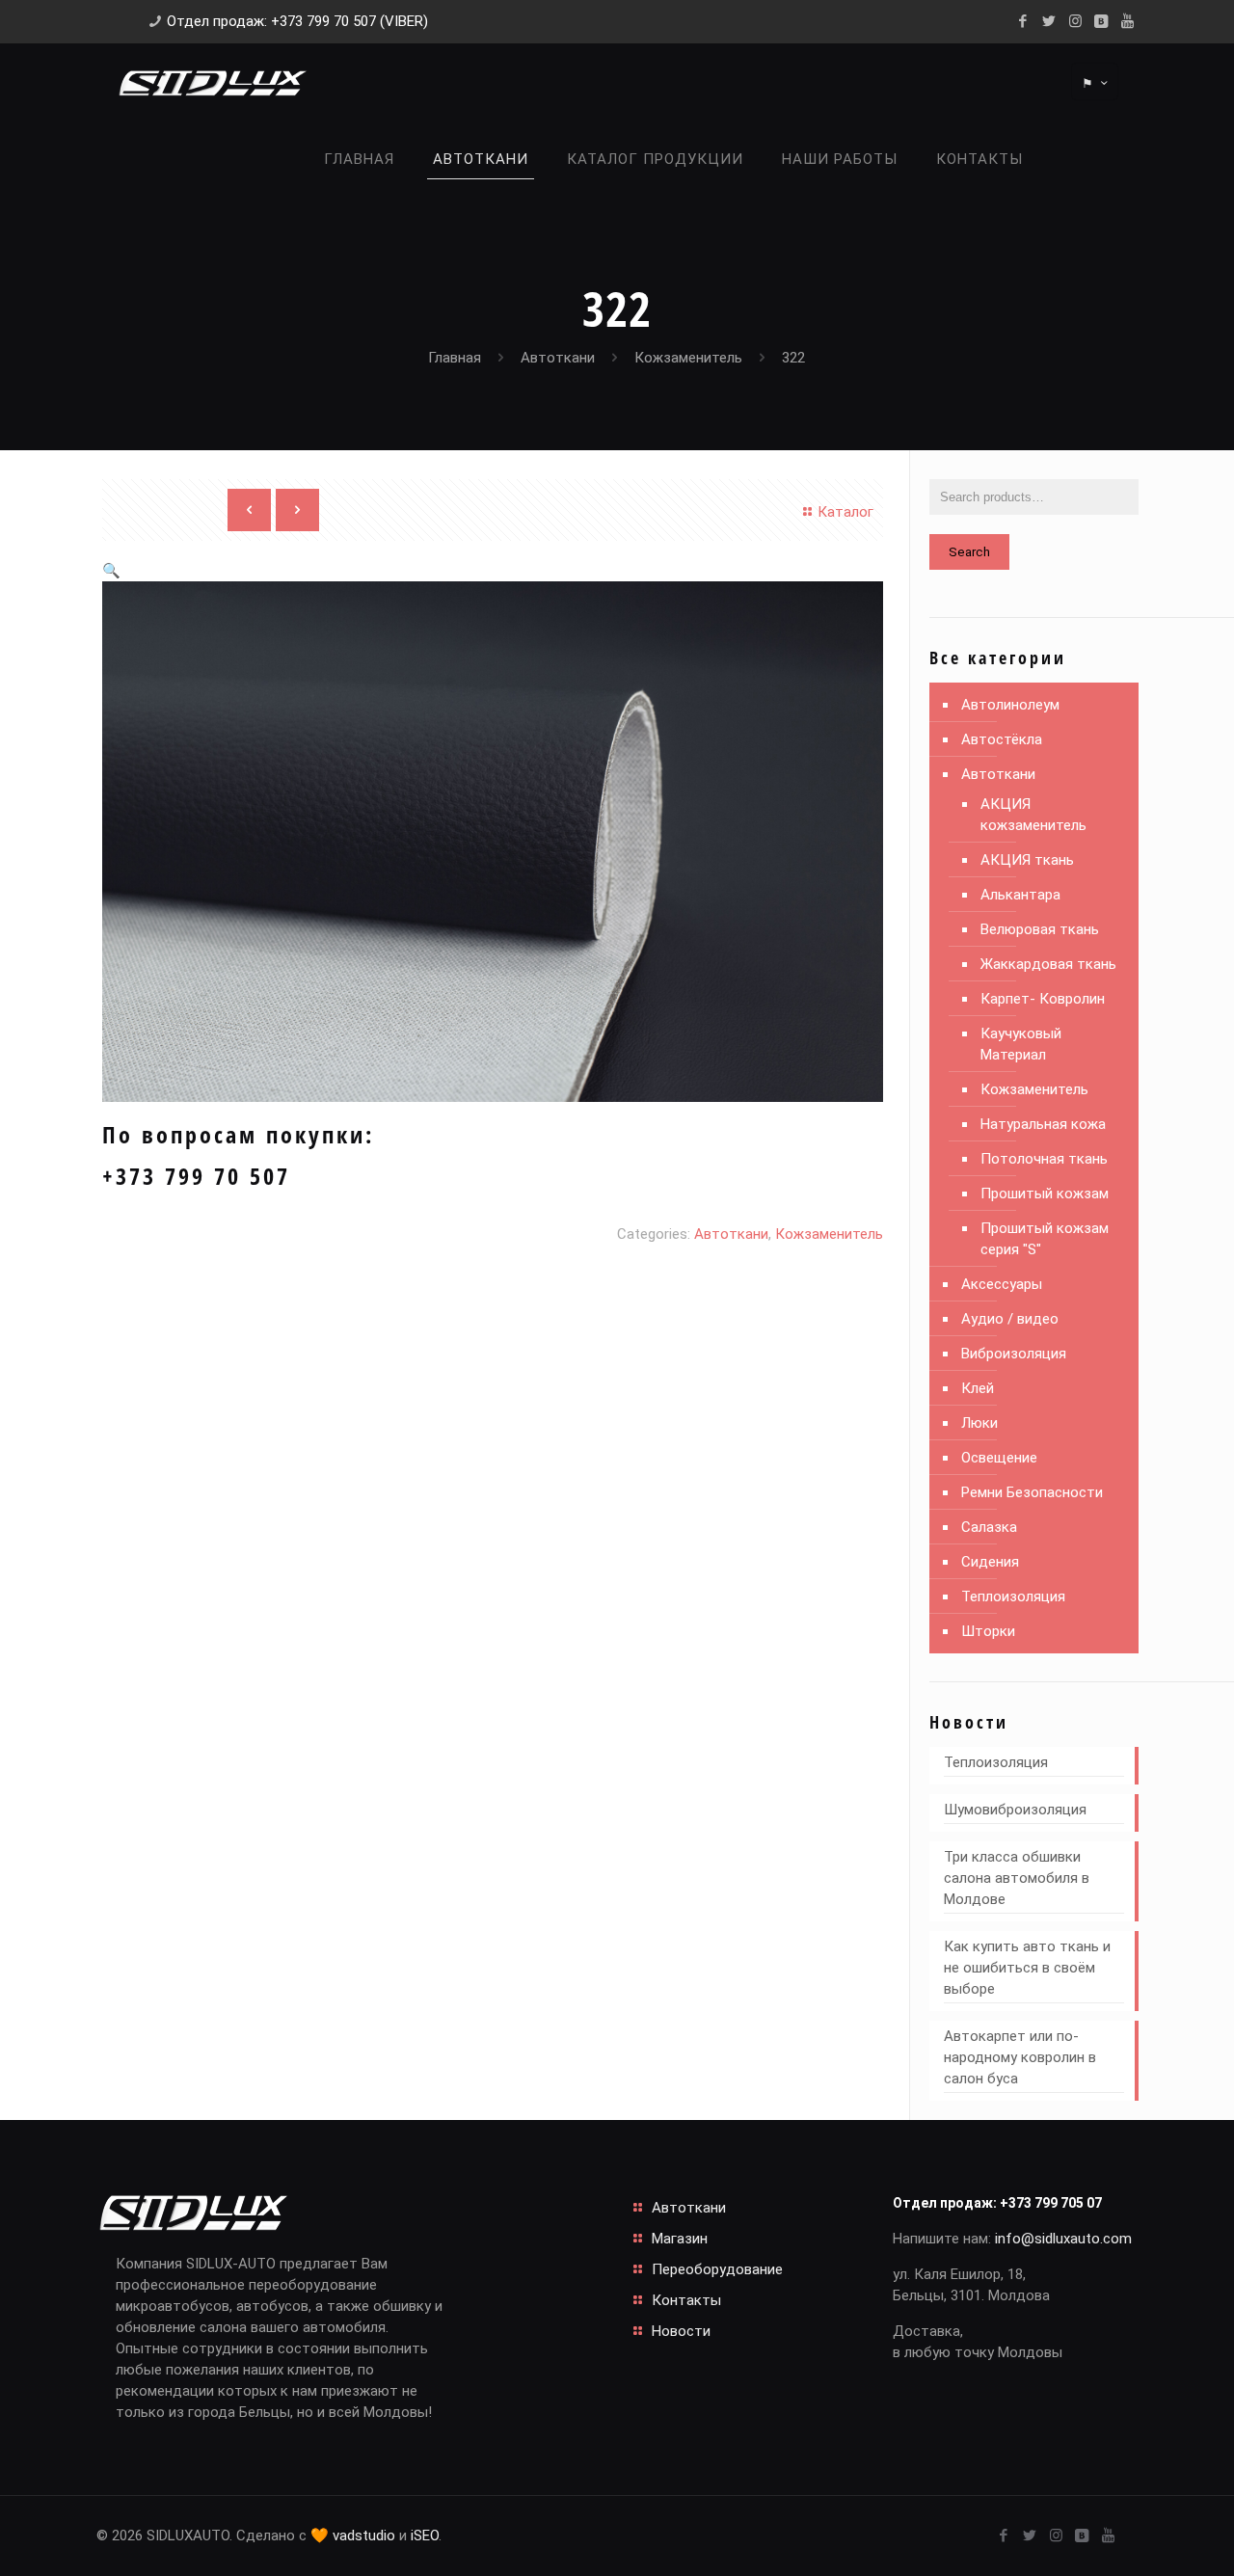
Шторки (988, 1631)
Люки (979, 1423)
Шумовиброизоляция (1015, 1810)
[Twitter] (1049, 21)
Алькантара (1020, 895)
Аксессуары (1002, 1284)
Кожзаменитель (688, 358)
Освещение (999, 1458)
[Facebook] (1023, 21)
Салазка (989, 1527)
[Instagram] (1075, 21)
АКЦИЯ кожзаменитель (1033, 815)
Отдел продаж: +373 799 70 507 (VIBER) (297, 21)
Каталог (845, 512)
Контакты (686, 2300)
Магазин (680, 2239)
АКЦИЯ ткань (1027, 860)
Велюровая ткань (1040, 929)
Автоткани (558, 358)
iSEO (425, 2536)
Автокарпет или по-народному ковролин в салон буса (1020, 2057)
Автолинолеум (1010, 705)
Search (969, 552)
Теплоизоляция (1013, 1597)
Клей (978, 1388)
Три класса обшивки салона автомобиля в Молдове (1017, 1878)
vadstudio (364, 2536)
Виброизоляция (1014, 1354)
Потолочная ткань (1044, 1159)
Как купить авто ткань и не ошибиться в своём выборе (1027, 1968)
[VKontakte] (1101, 21)
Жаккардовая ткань (1048, 964)
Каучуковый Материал (1021, 1044)
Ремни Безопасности (1032, 1492)
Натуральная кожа (1043, 1124)
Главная (455, 358)
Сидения (990, 1562)
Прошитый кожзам (1045, 1194)
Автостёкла (1002, 739)
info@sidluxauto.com (1063, 2239)
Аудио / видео (1010, 1319)
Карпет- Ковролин (1043, 999)
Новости (681, 2331)
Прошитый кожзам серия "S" (1045, 1239)
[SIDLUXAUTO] (212, 82)
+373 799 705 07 (1051, 2203)
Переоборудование (717, 2269)
